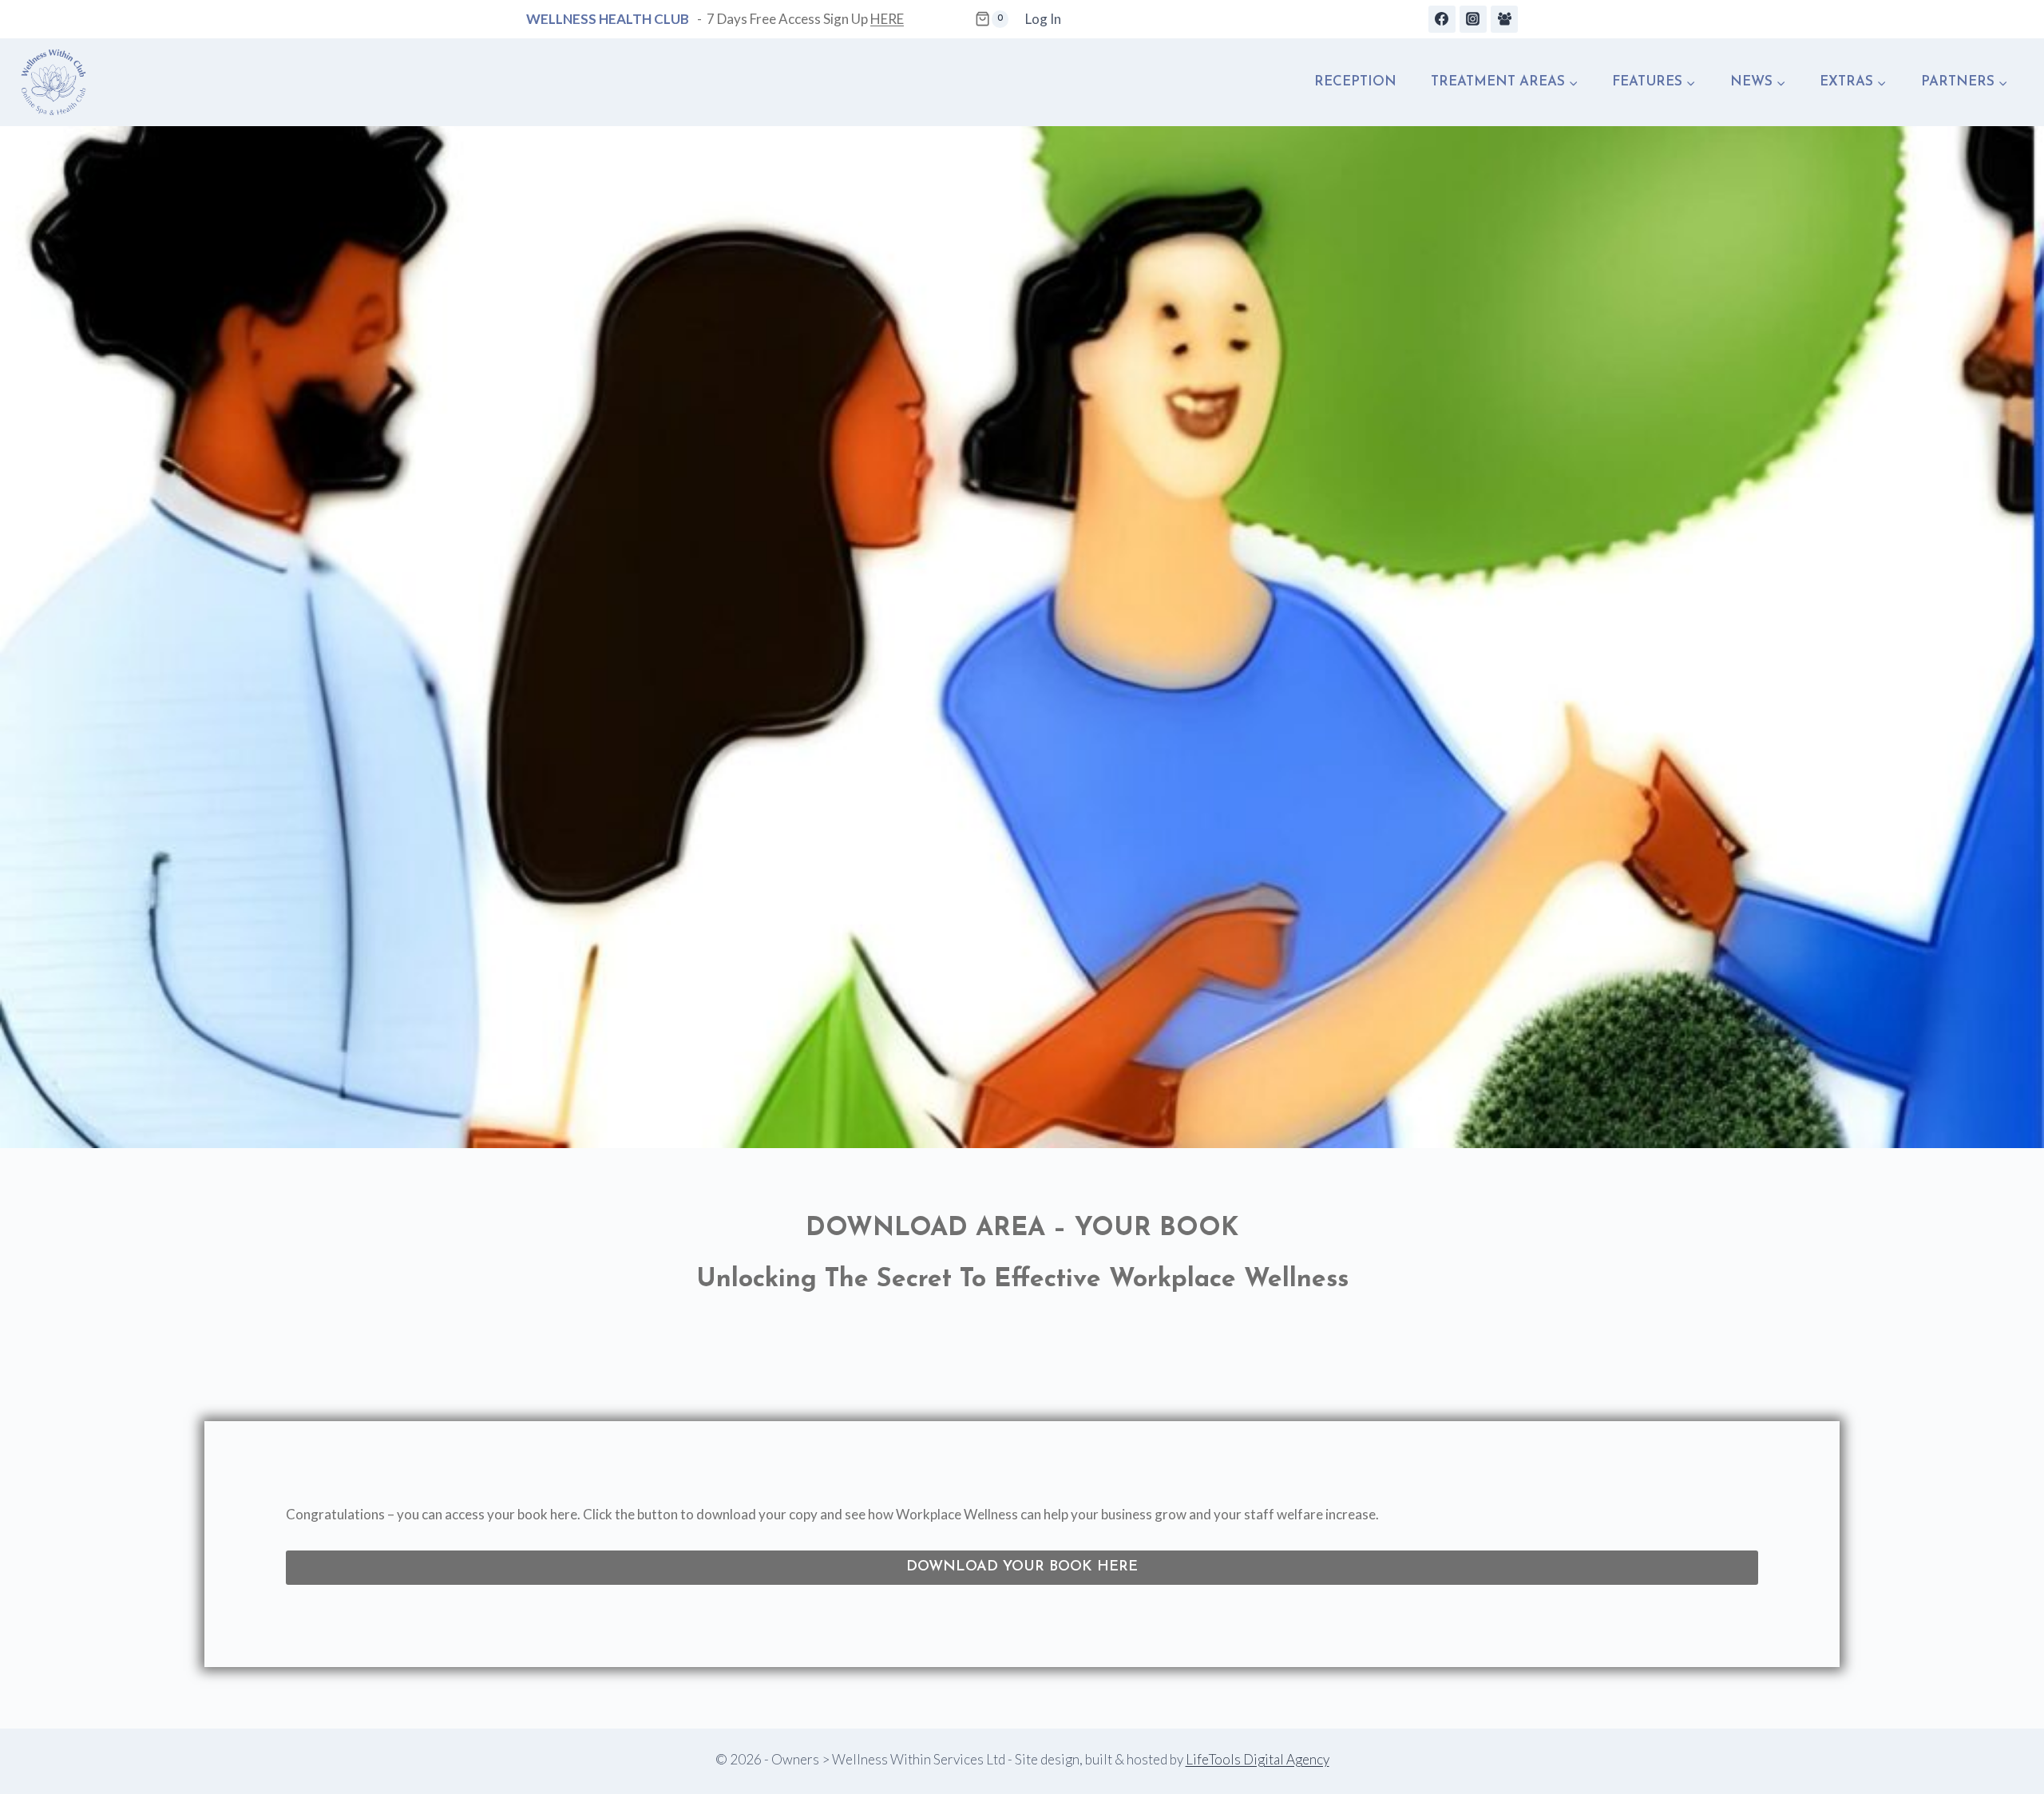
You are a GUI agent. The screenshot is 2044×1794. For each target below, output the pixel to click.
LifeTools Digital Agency (1258, 1759)
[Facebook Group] (1504, 19)
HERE (887, 19)
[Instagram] (1473, 19)
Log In (1043, 19)
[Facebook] (1442, 19)
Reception (1355, 82)
